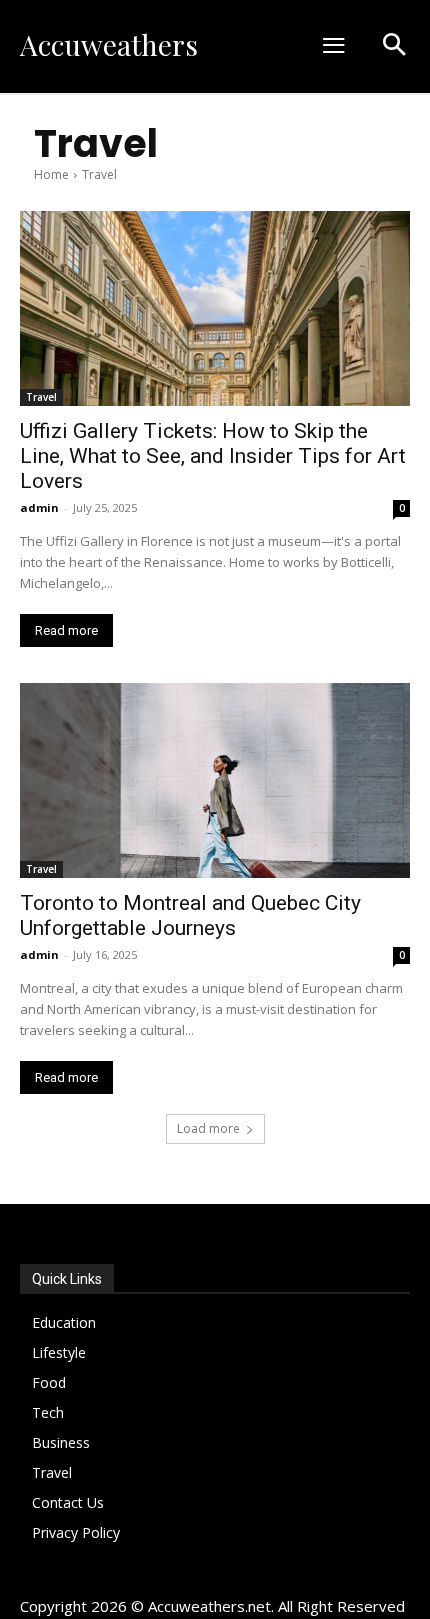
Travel (41, 397)
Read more (66, 630)
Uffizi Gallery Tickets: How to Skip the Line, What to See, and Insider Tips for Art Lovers (213, 456)
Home (51, 174)
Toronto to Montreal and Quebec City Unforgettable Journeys (190, 915)
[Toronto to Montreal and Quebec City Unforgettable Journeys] (215, 780)
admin (39, 507)
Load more (208, 1128)
